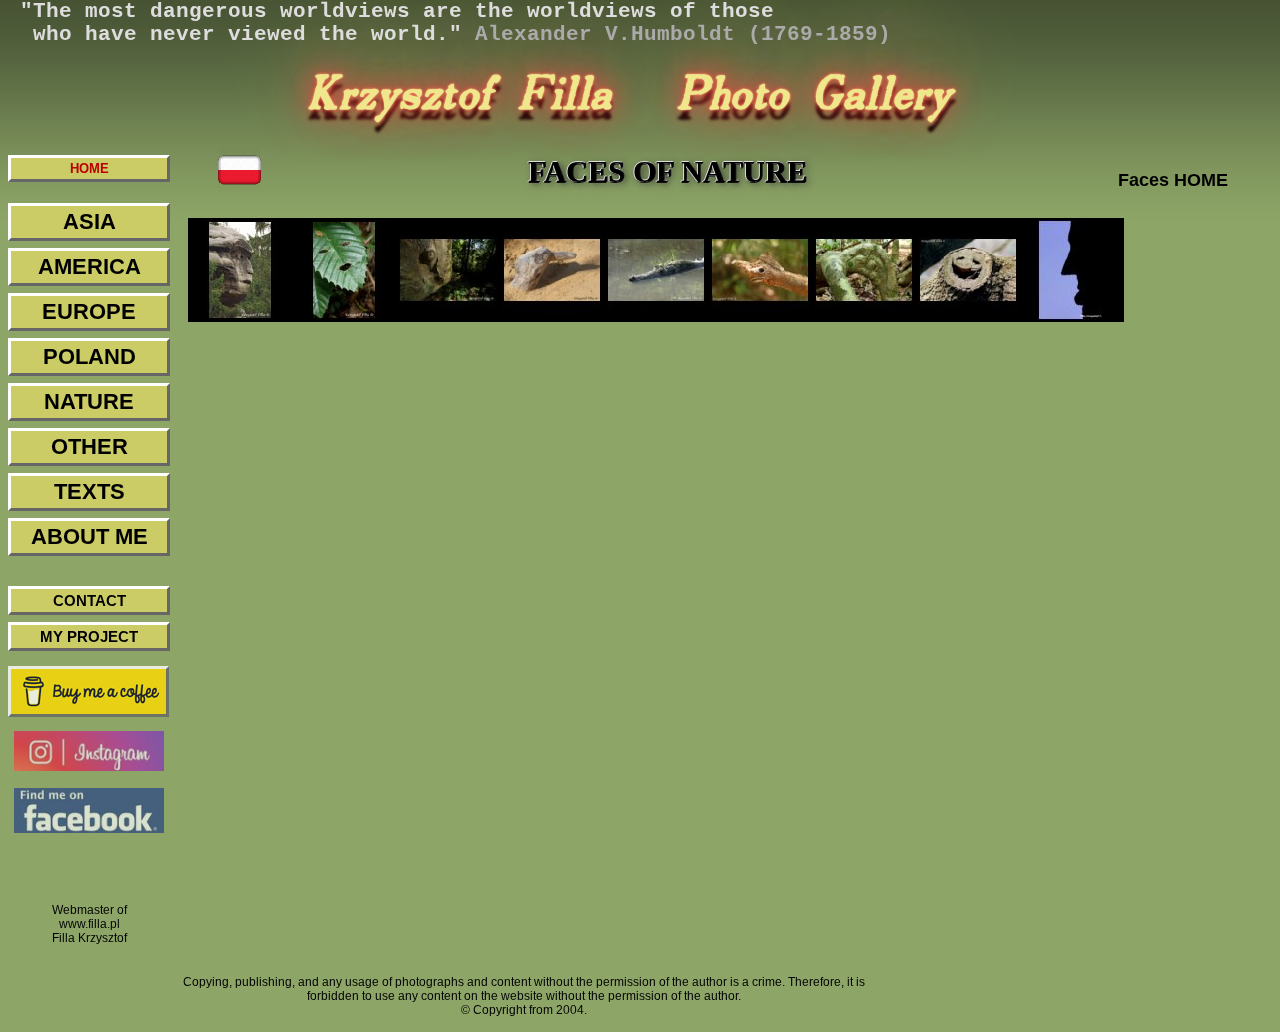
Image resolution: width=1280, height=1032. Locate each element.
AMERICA (89, 266)
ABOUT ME (89, 536)
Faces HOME (1173, 180)
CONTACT (89, 600)
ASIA (89, 221)
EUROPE (89, 311)
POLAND (89, 356)
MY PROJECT (89, 636)
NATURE (89, 401)
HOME (89, 168)
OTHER (89, 446)
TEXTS (89, 491)
